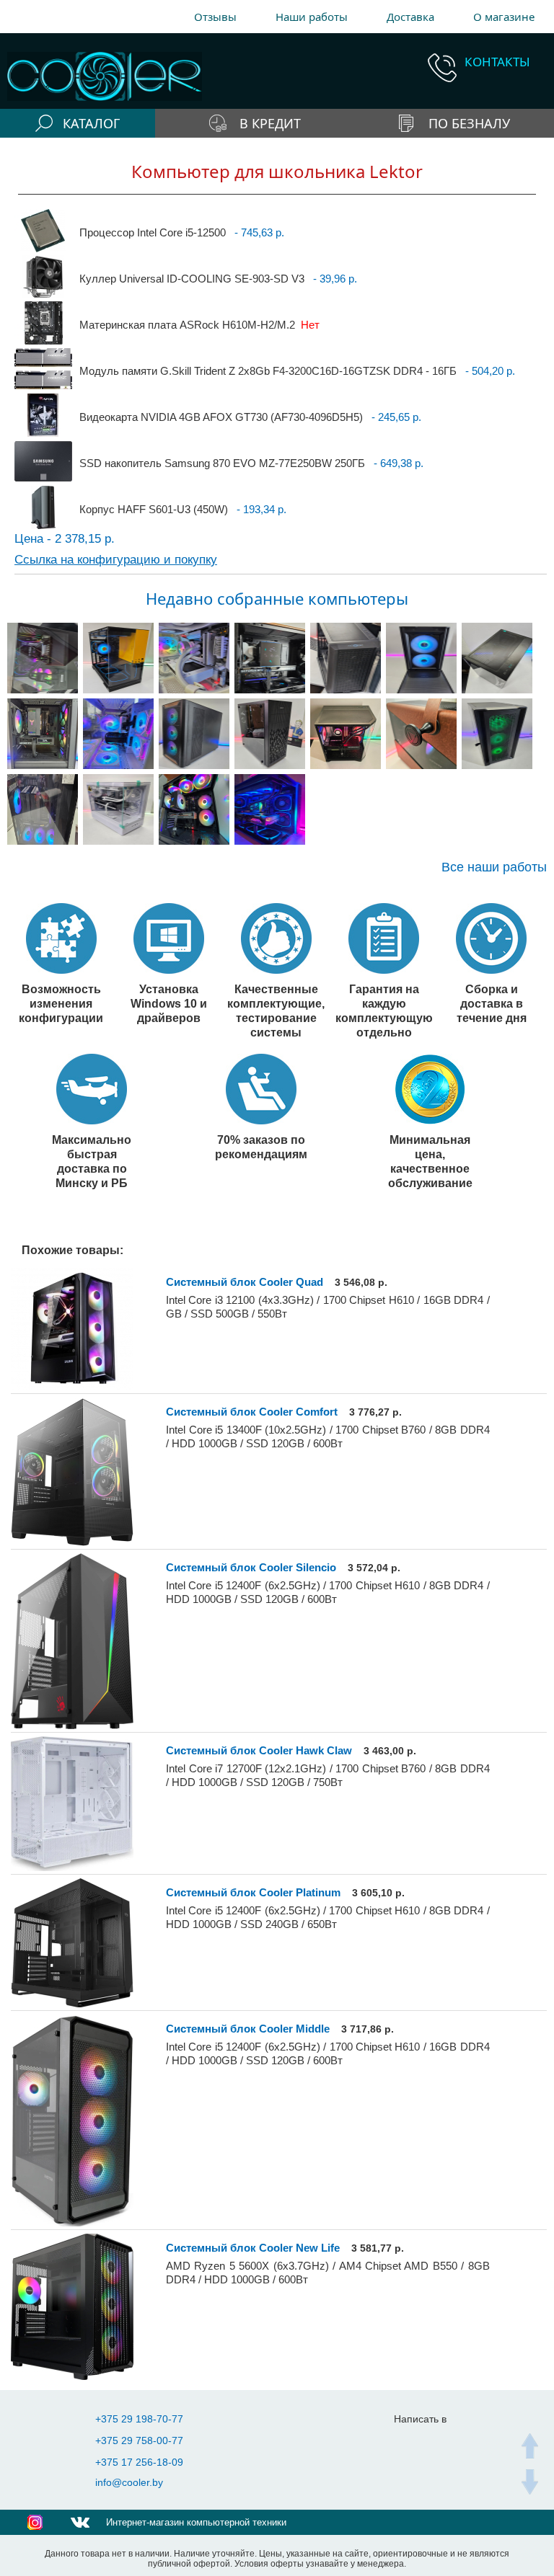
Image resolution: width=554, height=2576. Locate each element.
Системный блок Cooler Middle (248, 2029)
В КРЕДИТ (270, 123)
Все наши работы (494, 867)
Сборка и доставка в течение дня (492, 1003)
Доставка (410, 17)
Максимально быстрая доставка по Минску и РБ (92, 1161)
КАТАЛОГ (91, 123)
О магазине (504, 17)
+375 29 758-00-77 (139, 2440)
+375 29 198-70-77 (139, 2419)
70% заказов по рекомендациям (261, 1147)
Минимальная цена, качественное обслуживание (430, 1161)
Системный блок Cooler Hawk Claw (259, 1750)
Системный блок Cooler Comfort (252, 1412)
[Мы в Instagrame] (35, 2522)
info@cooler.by (129, 2482)
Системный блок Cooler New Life (253, 2248)
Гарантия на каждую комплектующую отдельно (384, 1011)
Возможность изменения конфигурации (61, 1003)
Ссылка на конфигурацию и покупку (116, 560)
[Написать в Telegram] (412, 2441)
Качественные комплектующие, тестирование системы (276, 1011)
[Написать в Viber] (441, 2441)
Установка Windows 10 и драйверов (169, 1003)
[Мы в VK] (80, 2522)
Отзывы (215, 17)
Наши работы (312, 17)
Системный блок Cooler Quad (245, 1282)
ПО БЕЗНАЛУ (469, 123)
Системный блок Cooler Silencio (251, 1567)
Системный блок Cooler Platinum (253, 1892)
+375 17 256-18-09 (139, 2462)
